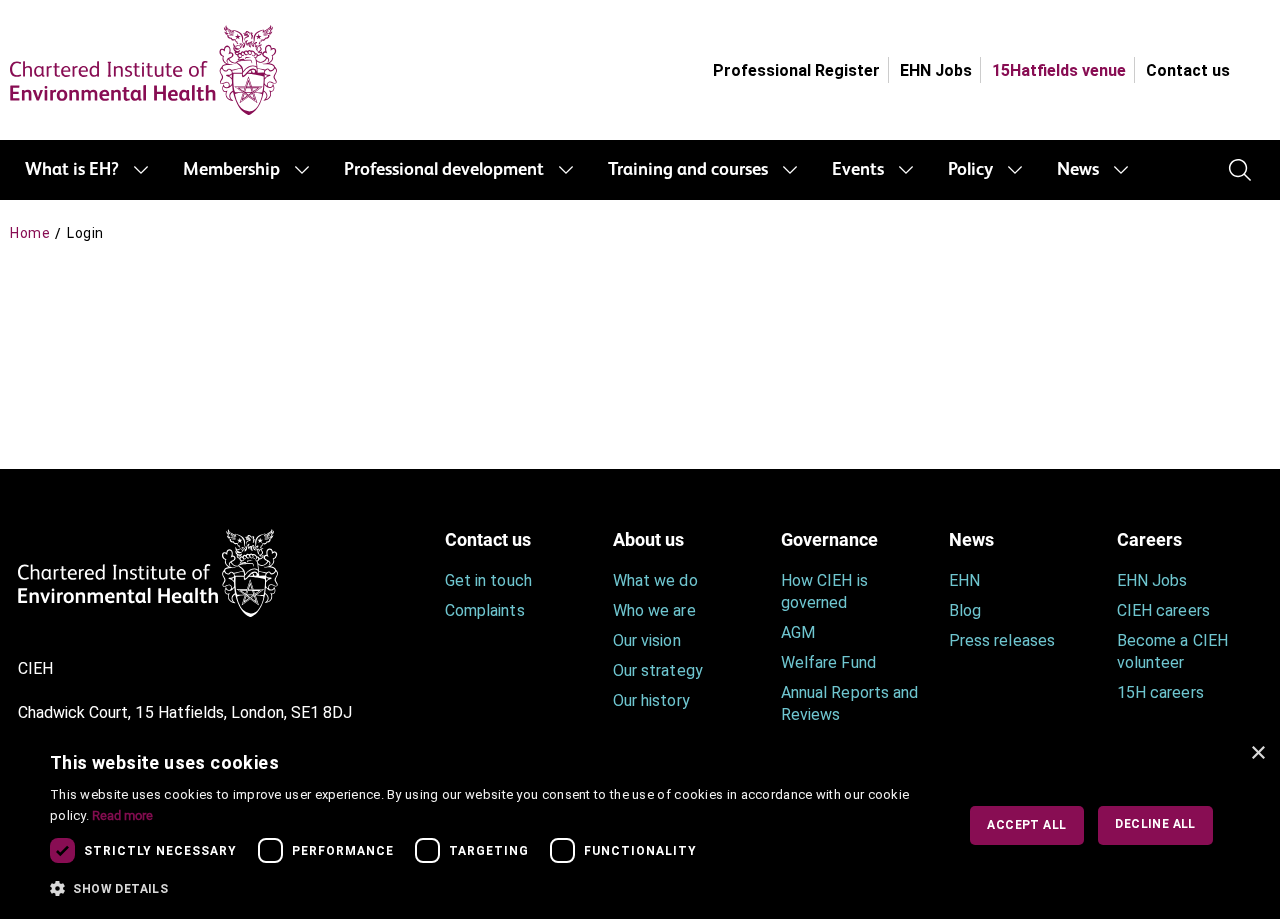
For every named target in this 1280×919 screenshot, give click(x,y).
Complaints (485, 610)
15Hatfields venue (1059, 70)
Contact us (1188, 70)
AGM (798, 632)
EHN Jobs (936, 70)
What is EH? (72, 170)
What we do (655, 580)
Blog (965, 610)
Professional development (444, 170)
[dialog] (640, 825)
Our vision (647, 640)
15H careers (1160, 692)
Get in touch (488, 580)
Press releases (1002, 640)
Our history (651, 700)
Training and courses (688, 170)
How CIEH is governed (824, 591)
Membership (231, 170)
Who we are (654, 610)
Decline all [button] (1155, 824)
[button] (489, 889)
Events (858, 170)
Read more (122, 815)
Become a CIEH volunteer (1172, 651)
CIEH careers (1163, 610)
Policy (970, 170)
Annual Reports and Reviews (849, 703)
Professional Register (796, 70)
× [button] (1257, 753)
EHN (964, 580)
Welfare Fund (828, 662)
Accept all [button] (1026, 825)
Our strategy (658, 670)
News (1078, 170)
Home (30, 233)
